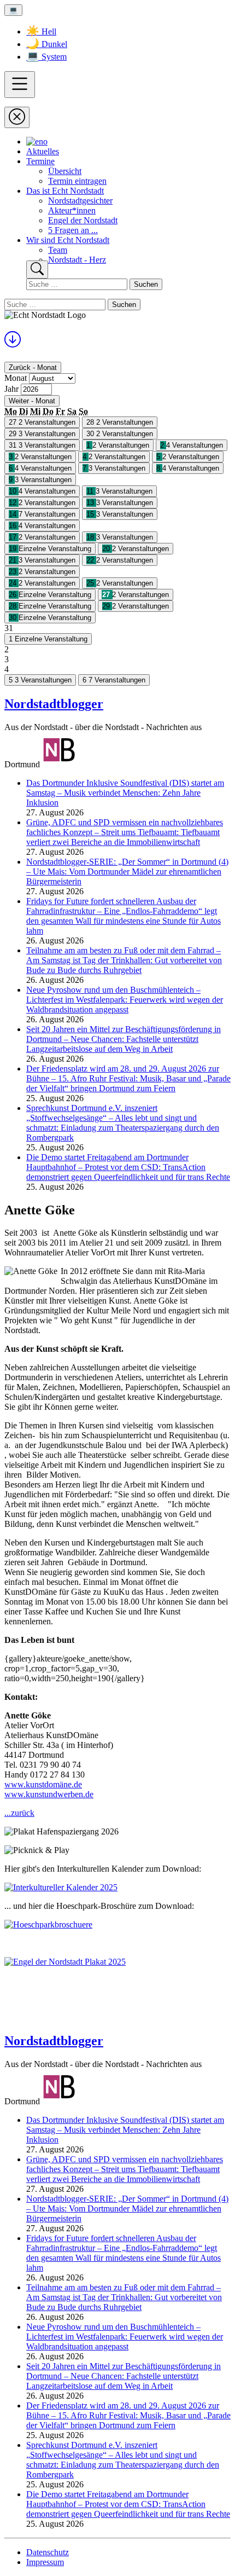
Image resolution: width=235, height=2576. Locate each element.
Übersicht (65, 171)
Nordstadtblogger (54, 704)
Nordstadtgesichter (80, 201)
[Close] (17, 117)
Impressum (45, 2562)
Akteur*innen (72, 210)
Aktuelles (43, 151)
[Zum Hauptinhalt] (13, 343)
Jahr (11, 389)
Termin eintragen (77, 181)
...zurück (19, 1813)
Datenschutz (48, 2552)
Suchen (146, 284)
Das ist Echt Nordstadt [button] (65, 191)
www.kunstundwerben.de (49, 1794)
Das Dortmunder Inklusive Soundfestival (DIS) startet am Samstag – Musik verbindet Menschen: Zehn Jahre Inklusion (125, 793)
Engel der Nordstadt (83, 220)
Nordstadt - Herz (77, 260)
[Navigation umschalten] (20, 85)
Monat (16, 378)
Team (58, 250)
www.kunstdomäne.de (43, 1784)
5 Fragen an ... (73, 230)
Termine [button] (40, 161)
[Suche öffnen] (37, 270)
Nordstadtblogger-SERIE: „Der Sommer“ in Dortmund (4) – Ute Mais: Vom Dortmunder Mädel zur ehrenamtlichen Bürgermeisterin (127, 872)
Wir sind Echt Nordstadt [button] (68, 240)
